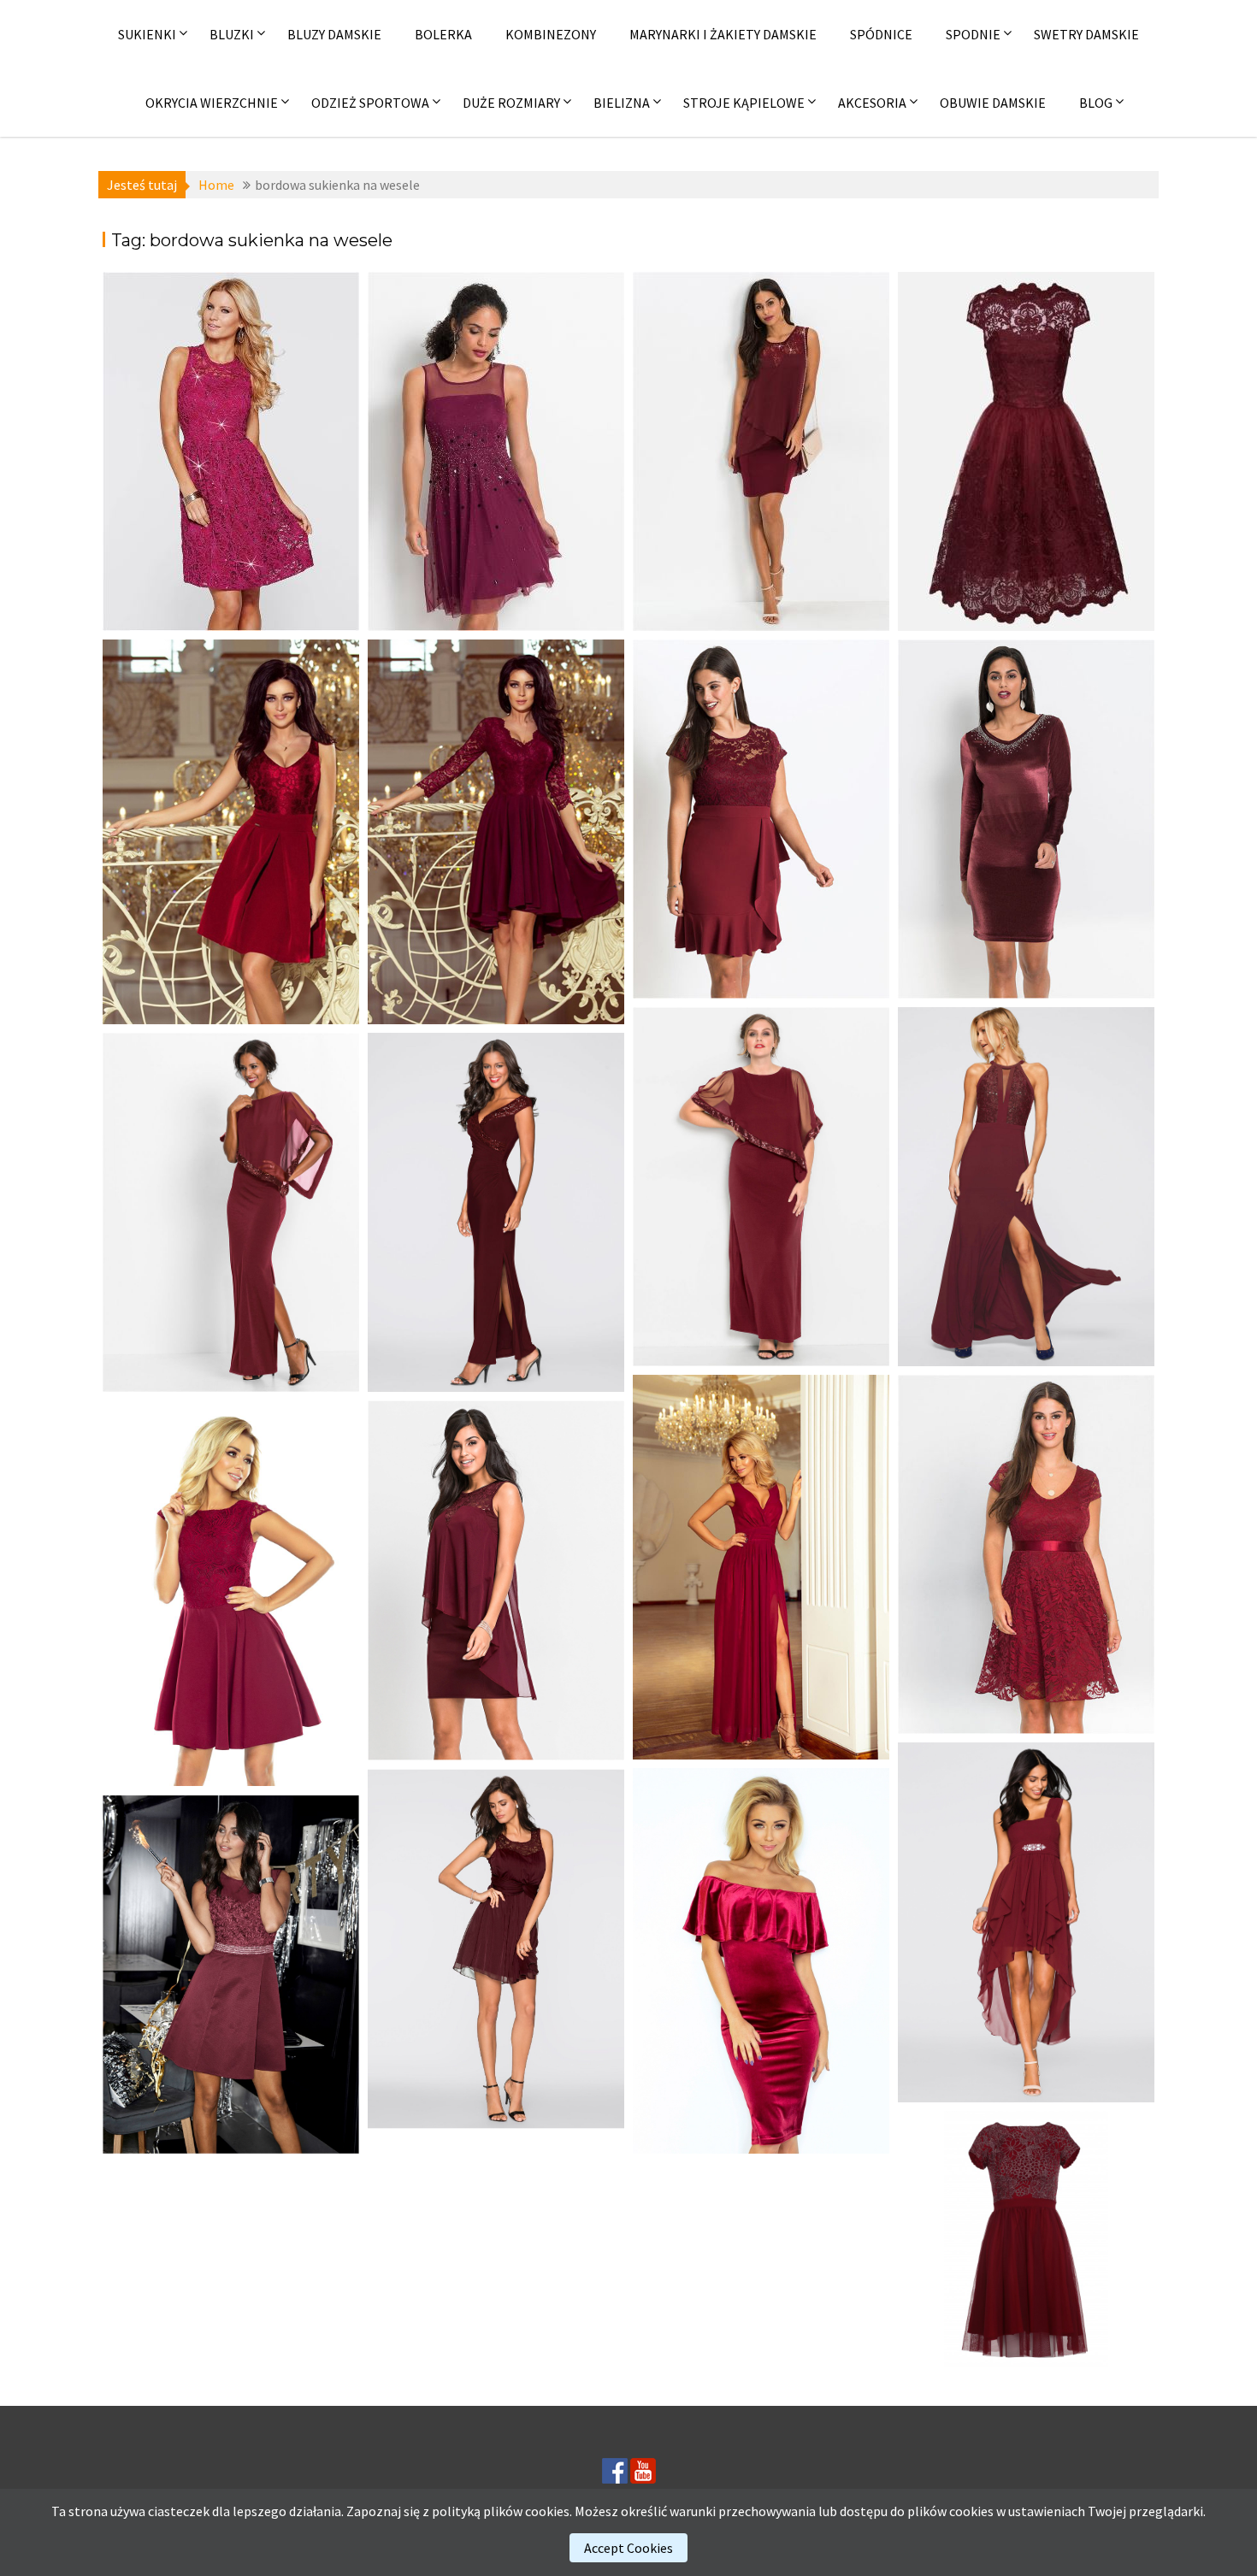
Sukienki (147, 34)
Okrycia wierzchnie (212, 103)
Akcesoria (872, 103)
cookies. (549, 2511)
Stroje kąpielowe (744, 103)
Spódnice (881, 34)
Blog (1096, 103)
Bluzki (232, 34)
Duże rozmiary (511, 103)
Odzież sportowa (370, 103)
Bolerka (443, 34)
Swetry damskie (1086, 34)
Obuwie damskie (993, 103)
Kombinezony (551, 34)
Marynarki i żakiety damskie (723, 34)
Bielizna (622, 103)
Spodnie (973, 34)
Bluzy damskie (334, 34)
